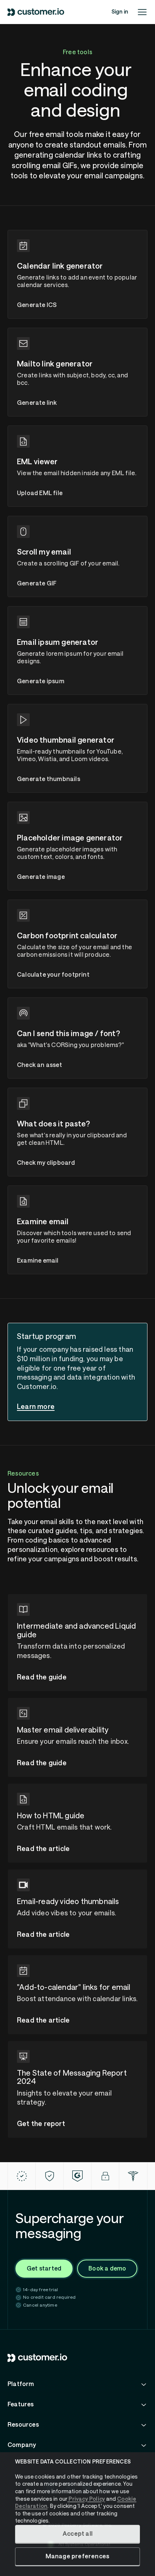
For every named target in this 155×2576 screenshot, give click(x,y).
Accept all (77, 2534)
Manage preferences (78, 2556)
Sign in (120, 12)
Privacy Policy (86, 2499)
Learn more (36, 1407)
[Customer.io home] (36, 12)
